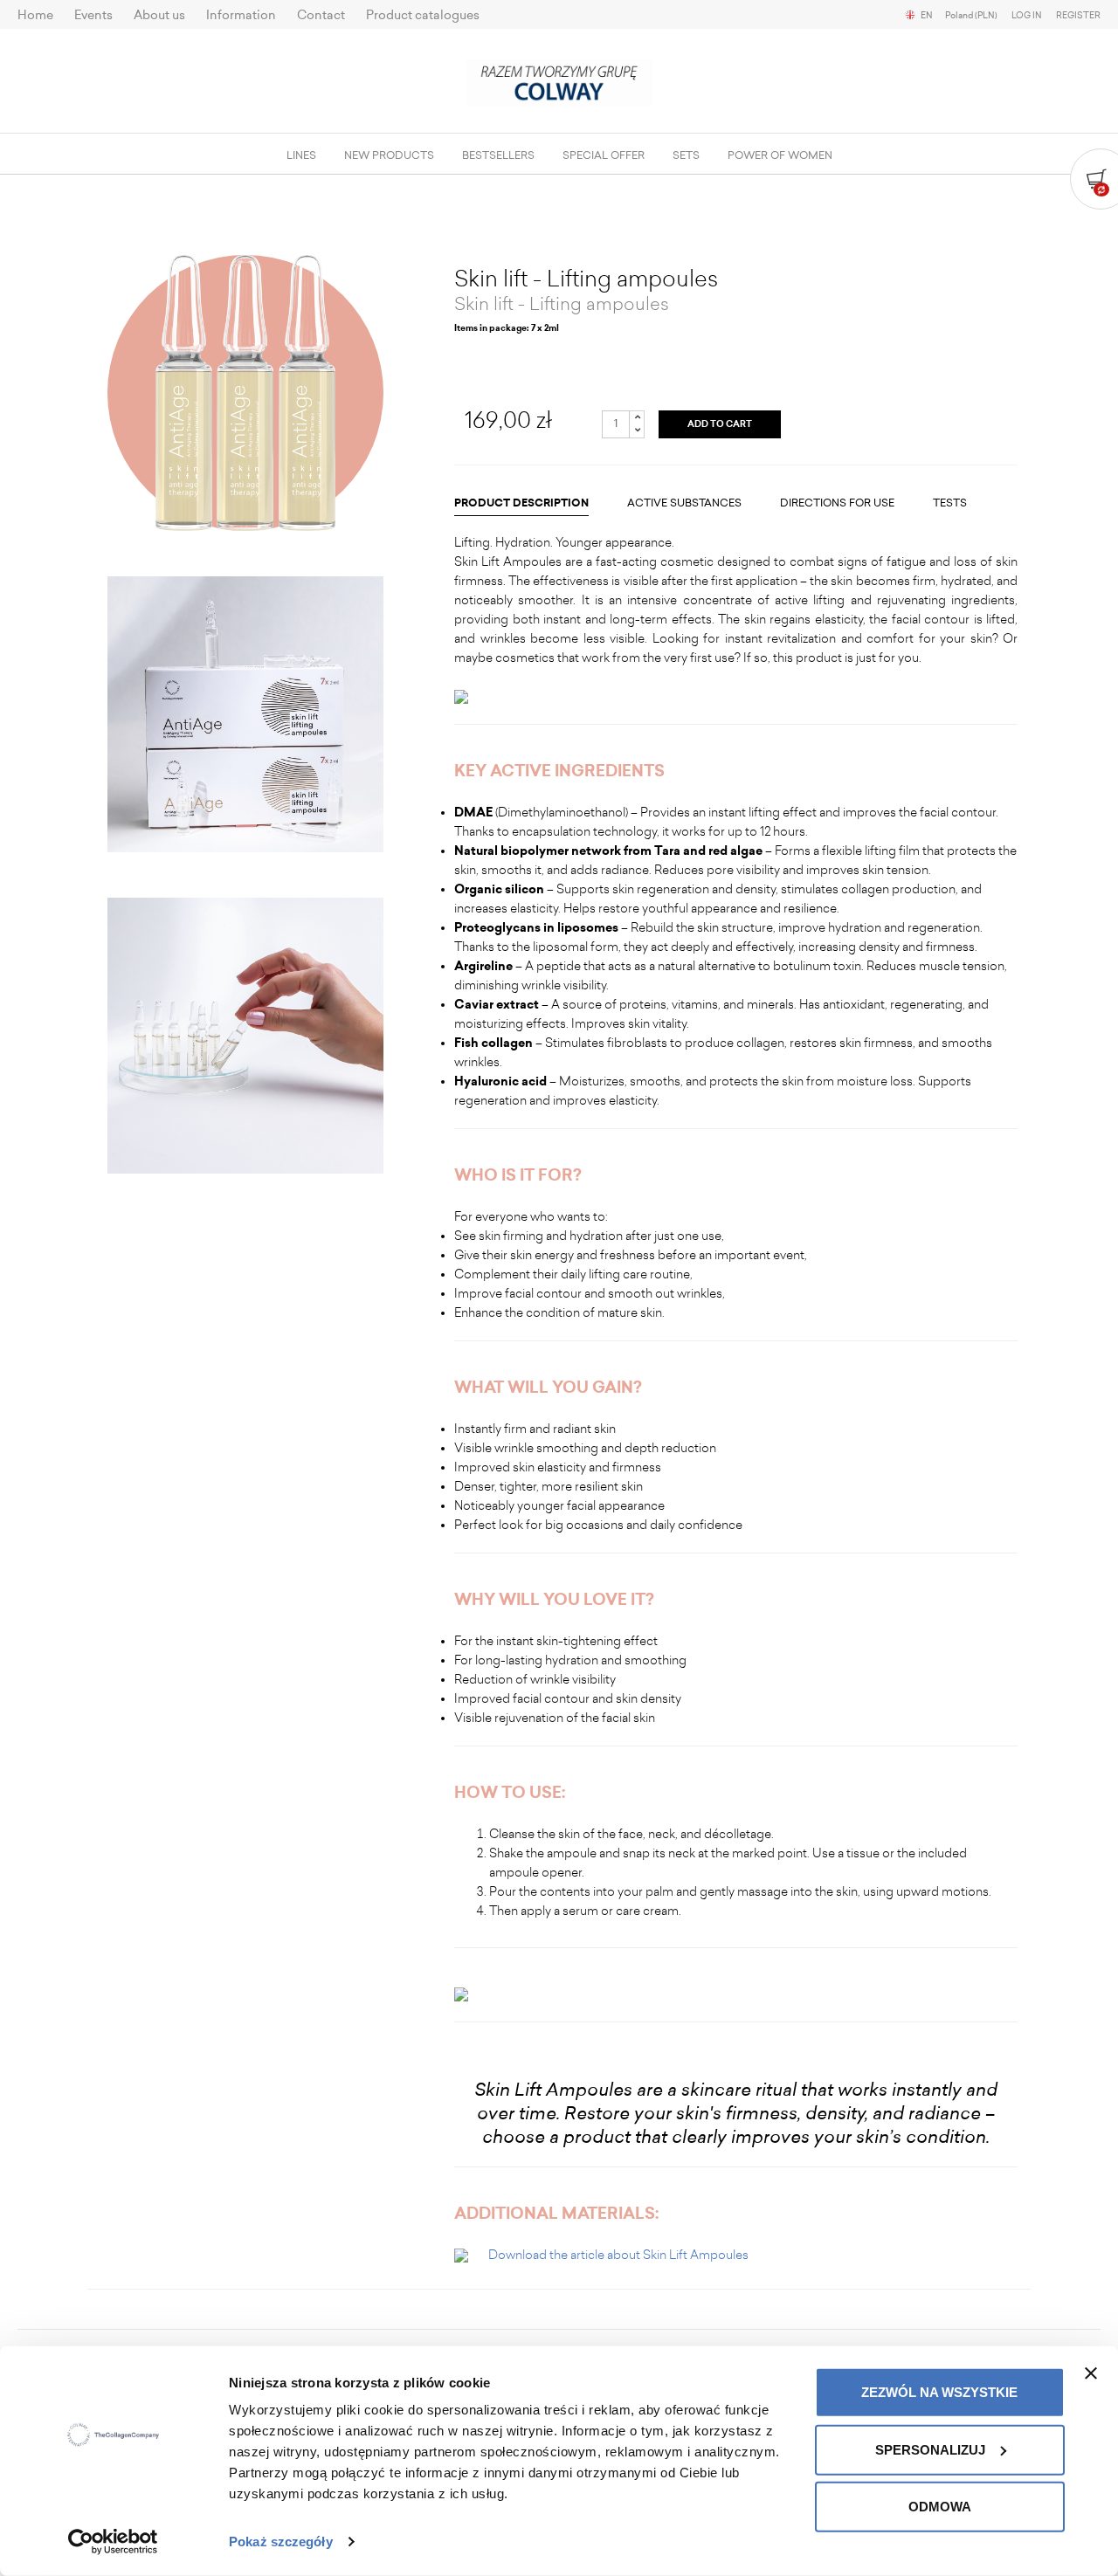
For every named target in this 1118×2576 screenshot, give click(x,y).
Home (35, 15)
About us (159, 15)
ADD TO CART (720, 424)
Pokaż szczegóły (281, 2542)
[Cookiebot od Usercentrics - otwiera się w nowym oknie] (113, 2542)
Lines (301, 155)
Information (241, 15)
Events (93, 15)
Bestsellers (498, 155)
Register (1078, 16)
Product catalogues (423, 15)
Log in (1027, 16)
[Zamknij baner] (1091, 2373)
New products (389, 155)
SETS (686, 155)
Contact (321, 15)
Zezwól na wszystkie (939, 2392)
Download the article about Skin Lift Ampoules (618, 2255)
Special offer (604, 155)
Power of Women (780, 155)
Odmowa (940, 2507)
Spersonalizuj (930, 2449)
